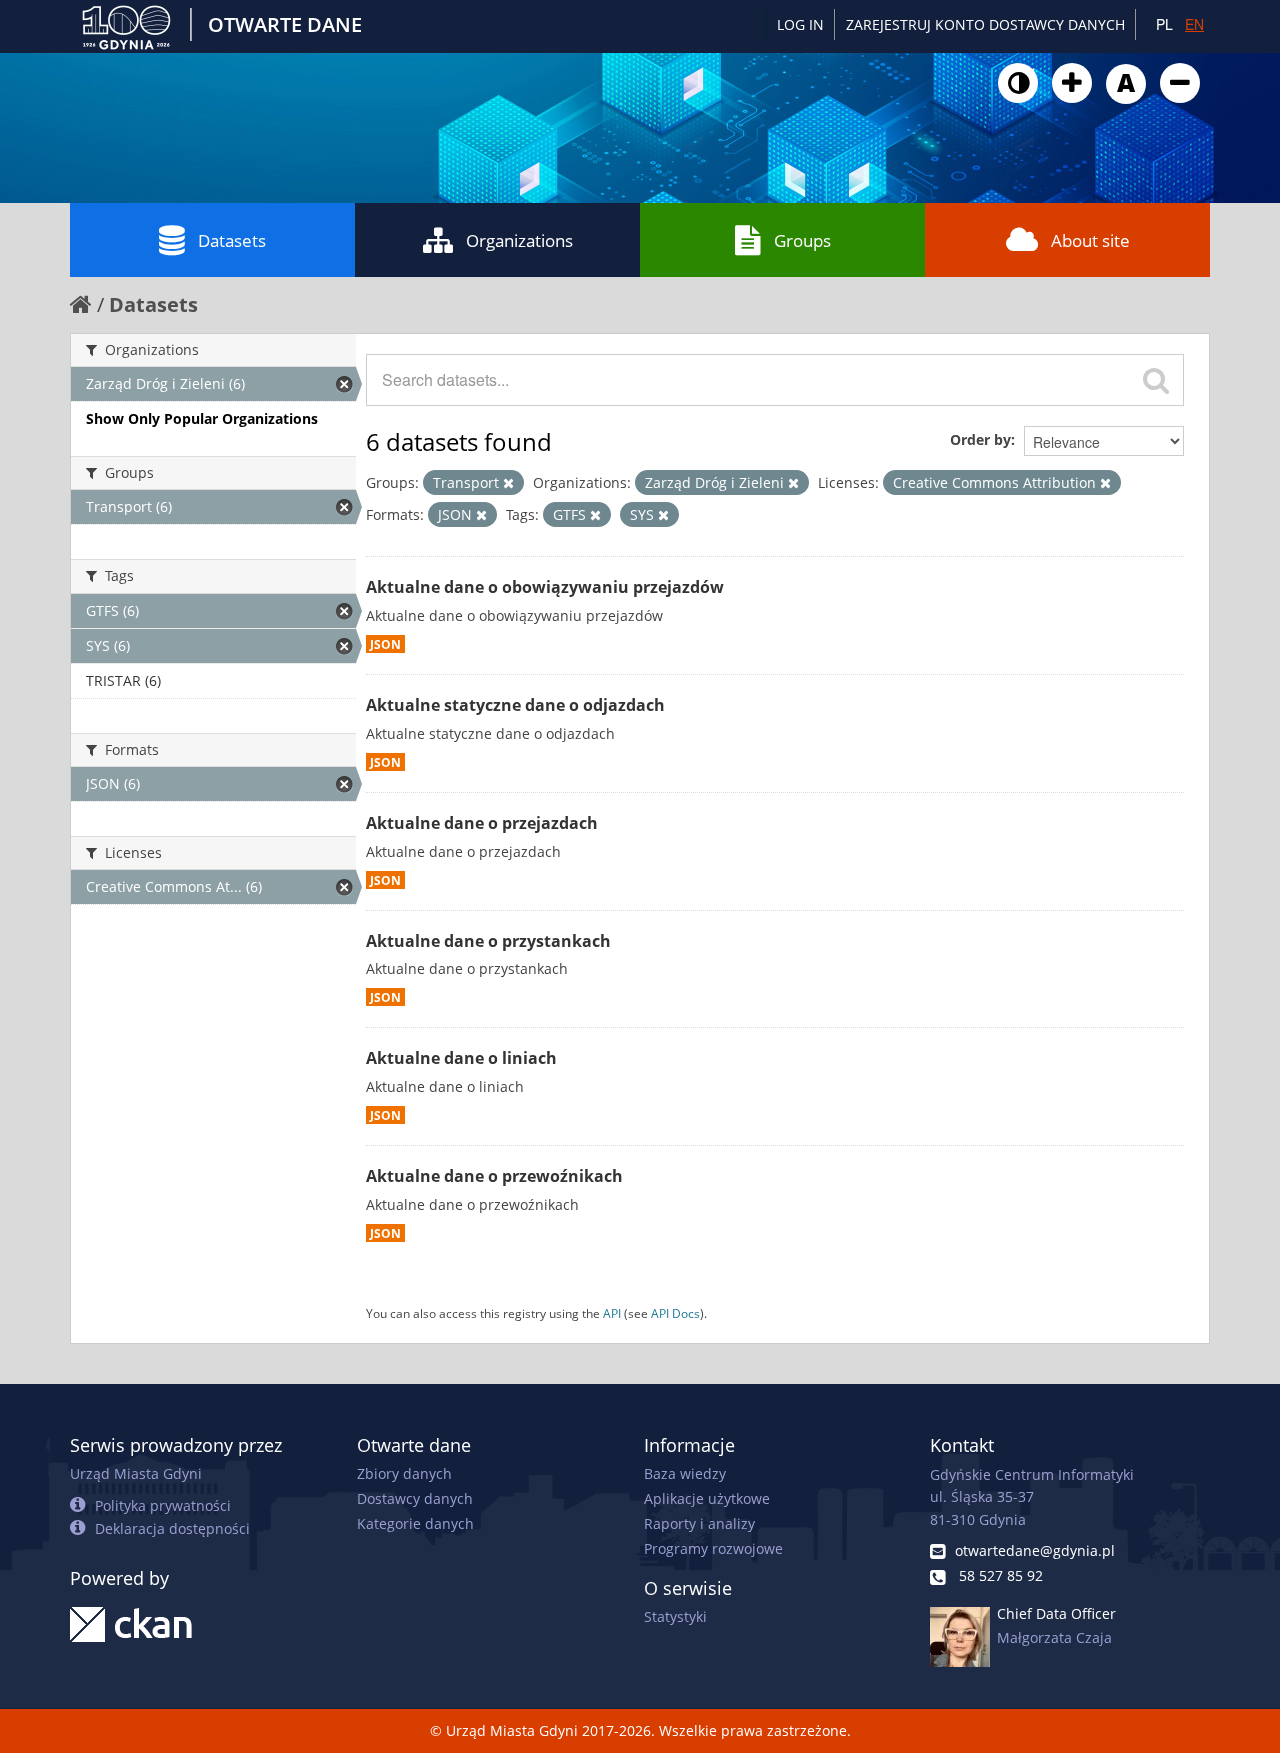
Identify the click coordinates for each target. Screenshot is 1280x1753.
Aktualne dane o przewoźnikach (494, 1176)
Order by (980, 439)
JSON (385, 644)
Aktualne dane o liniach (461, 1058)
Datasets (232, 240)
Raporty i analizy (699, 1523)
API (612, 1313)
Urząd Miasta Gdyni (136, 1473)
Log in (800, 24)
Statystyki (675, 1616)
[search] (1156, 380)
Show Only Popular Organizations (202, 418)
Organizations (519, 240)
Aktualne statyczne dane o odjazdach (515, 705)
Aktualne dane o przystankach (488, 941)
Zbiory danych (404, 1473)
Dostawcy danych (415, 1498)
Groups (802, 240)
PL (1164, 24)
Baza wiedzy (685, 1473)
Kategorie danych (415, 1523)
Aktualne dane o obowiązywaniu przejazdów (545, 587)
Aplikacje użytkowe (707, 1498)
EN (1194, 24)
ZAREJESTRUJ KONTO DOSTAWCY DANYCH (985, 24)
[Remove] (508, 483)
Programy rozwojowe (713, 1548)
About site (1090, 240)
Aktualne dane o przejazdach (482, 823)
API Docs (675, 1313)
